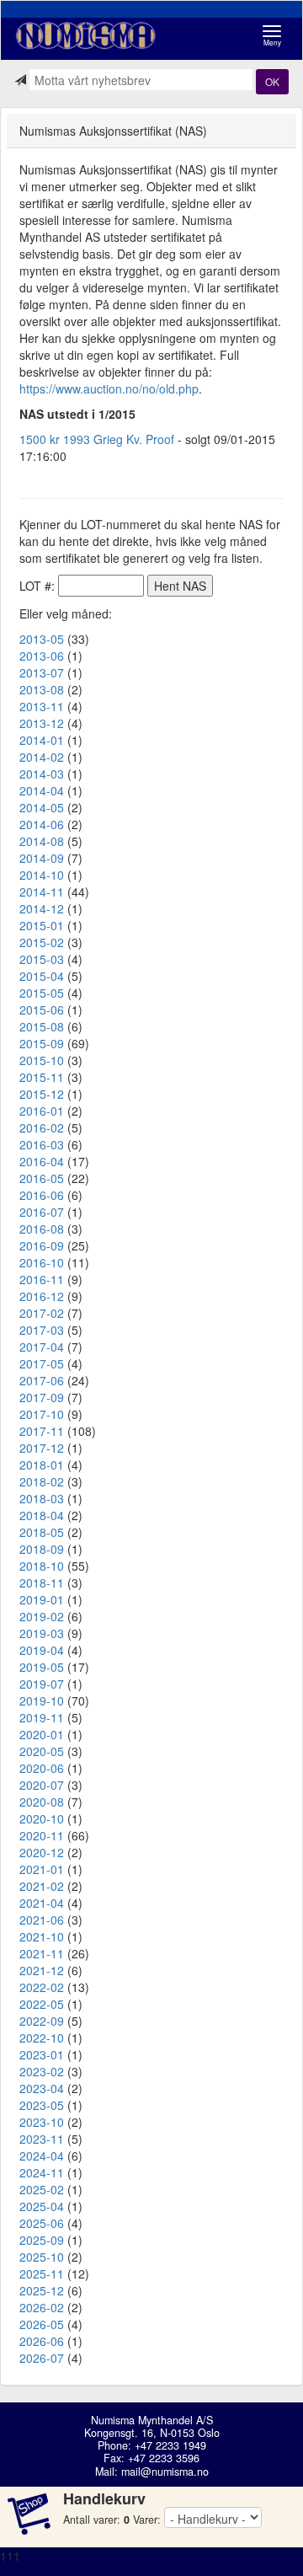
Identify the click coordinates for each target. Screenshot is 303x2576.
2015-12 (42, 1094)
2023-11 (42, 2139)
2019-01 (42, 1599)
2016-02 (42, 1127)
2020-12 (42, 1852)
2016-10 (42, 1262)
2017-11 (42, 1431)
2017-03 (42, 1330)
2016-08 (42, 1229)
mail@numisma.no (165, 2472)
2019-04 (42, 1650)
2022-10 (42, 2038)
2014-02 (42, 757)
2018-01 (42, 1465)
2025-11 (42, 2273)
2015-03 (42, 959)
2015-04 (42, 976)
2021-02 (42, 1886)
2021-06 (42, 1920)
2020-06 (42, 1768)
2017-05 (42, 1363)
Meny (276, 36)
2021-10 (42, 1936)
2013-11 (42, 706)
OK (272, 81)
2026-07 (42, 2358)
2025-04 (42, 2206)
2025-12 (42, 2290)
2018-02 (42, 1481)
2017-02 (42, 1313)
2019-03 (42, 1633)
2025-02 (42, 2189)
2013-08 (42, 689)
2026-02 (42, 2307)
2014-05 (42, 807)
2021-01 (42, 1869)
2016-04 (42, 1161)
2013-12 (42, 723)
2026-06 (42, 2341)
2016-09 (42, 1245)
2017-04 (42, 1347)
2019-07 (42, 1684)
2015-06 (42, 1010)
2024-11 (42, 2172)
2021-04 (42, 1903)
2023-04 (42, 2088)
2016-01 (42, 1111)
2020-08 (42, 1802)
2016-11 (42, 1279)
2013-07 (42, 672)
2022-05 (42, 2004)
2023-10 (42, 2122)
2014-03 (42, 774)
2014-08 (42, 841)
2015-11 (42, 1077)
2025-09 (42, 2240)
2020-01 (42, 1734)
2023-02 (42, 2071)
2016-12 (42, 1296)
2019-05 (42, 1667)
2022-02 (42, 1987)
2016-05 (42, 1178)
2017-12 (42, 1448)
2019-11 (42, 1717)
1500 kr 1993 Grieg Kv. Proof (97, 439)
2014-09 (42, 858)
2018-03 (42, 1498)
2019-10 (42, 1700)
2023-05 (42, 2105)
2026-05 (42, 2324)
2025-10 (42, 2257)
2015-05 (42, 993)
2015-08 (42, 1026)
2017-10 (42, 1414)
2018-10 (42, 1566)
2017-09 (42, 1397)
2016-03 (42, 1144)
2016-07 (42, 1212)
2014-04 (42, 790)
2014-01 (42, 740)
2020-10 (42, 1818)
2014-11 (42, 892)
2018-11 (42, 1583)
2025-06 (42, 2223)
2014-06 (42, 824)
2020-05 (42, 1751)
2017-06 (42, 1380)
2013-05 (42, 639)
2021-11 (42, 1953)
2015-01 (42, 925)
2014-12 (42, 908)
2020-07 (42, 1785)
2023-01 (42, 2054)
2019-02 (42, 1616)
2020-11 (42, 1835)
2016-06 (42, 1195)
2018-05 (42, 1532)
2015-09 (42, 1043)
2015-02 (42, 942)
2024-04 (42, 2156)
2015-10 (42, 1060)
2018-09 (42, 1549)
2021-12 (42, 1970)
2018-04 (42, 1515)
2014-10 (42, 875)
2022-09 (42, 2021)
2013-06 (42, 656)
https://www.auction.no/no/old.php (109, 388)
